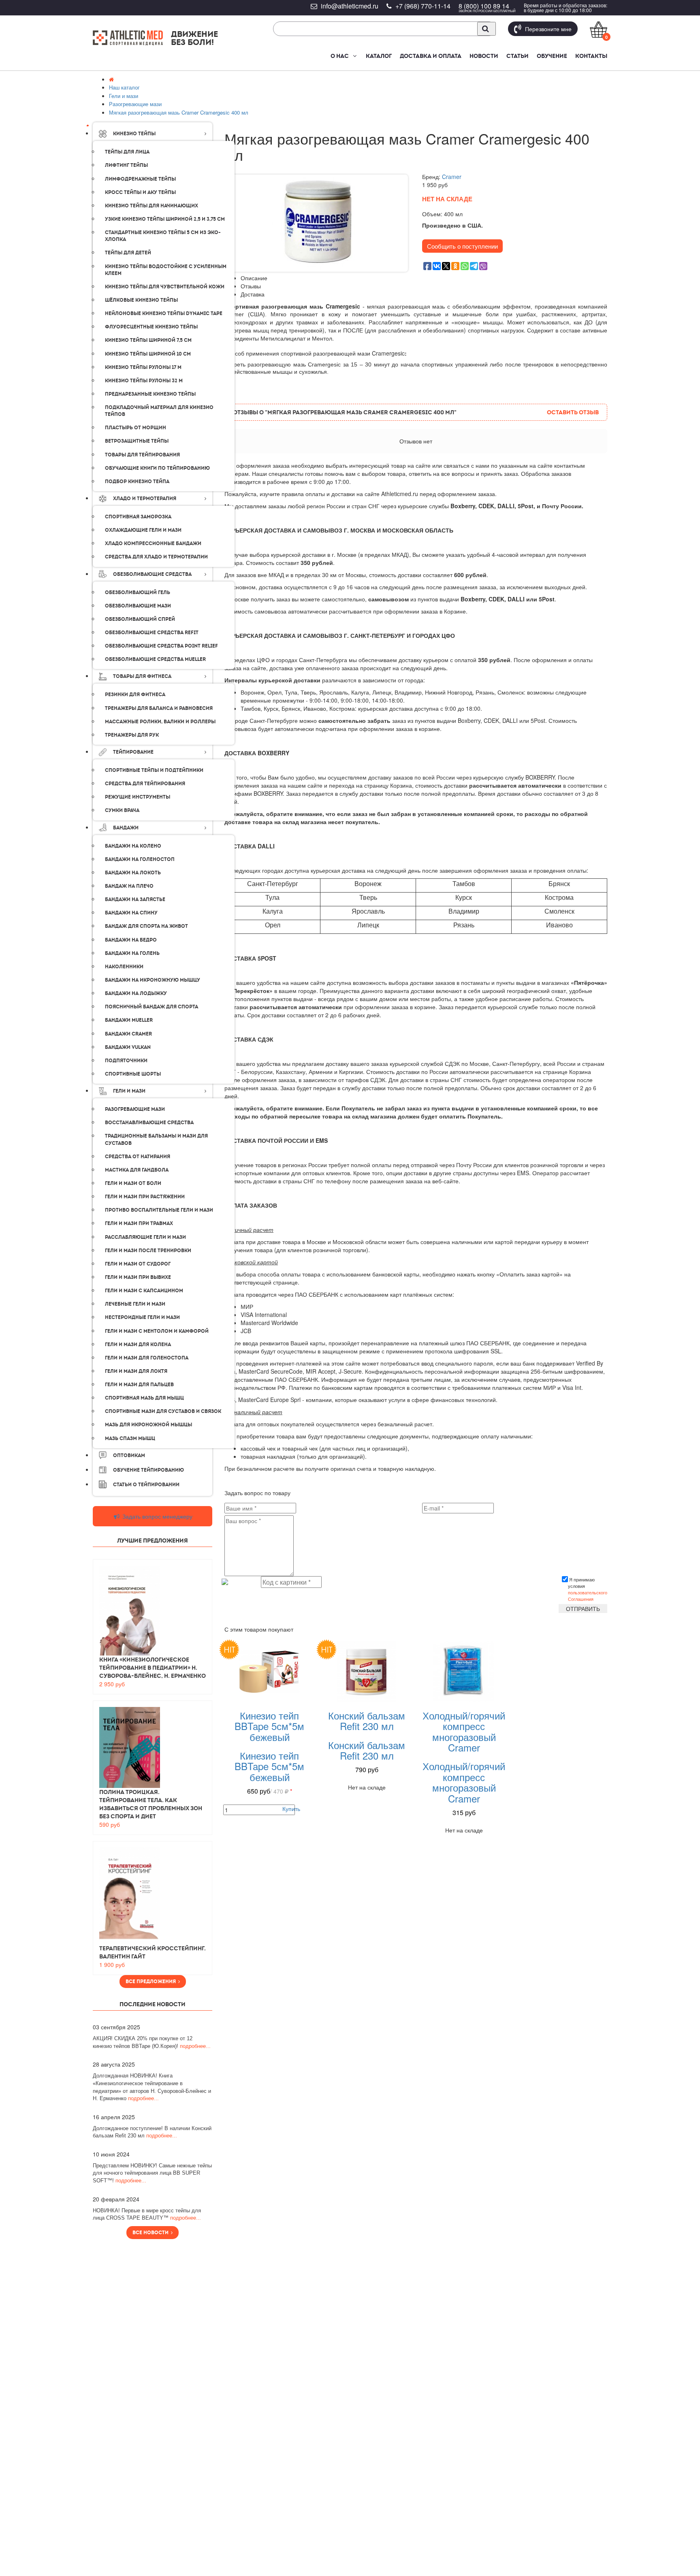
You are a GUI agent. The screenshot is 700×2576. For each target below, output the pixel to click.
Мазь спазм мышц (130, 1438)
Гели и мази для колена (138, 1344)
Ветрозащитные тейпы (137, 441)
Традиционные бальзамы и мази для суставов (156, 1139)
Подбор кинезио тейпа (137, 482)
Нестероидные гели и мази (142, 1317)
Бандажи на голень (132, 953)
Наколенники (124, 967)
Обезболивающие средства (152, 574)
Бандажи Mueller (129, 1020)
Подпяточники (126, 1061)
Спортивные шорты (133, 1074)
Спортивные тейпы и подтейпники (154, 770)
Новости (484, 56)
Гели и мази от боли (133, 1183)
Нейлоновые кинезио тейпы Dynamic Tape (164, 313)
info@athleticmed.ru (350, 6)
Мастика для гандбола (137, 1170)
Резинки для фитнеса (135, 695)
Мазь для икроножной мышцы (148, 1425)
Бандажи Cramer (128, 1034)
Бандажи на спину (131, 913)
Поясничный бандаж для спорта (152, 1007)
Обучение (552, 56)
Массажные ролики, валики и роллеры (160, 722)
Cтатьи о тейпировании (146, 1485)
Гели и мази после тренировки (148, 1251)
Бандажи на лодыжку (136, 993)
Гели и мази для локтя (136, 1371)
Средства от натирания (138, 1157)
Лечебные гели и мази (135, 1304)
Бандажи (126, 828)
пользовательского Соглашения (588, 1596)
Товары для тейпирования (142, 455)
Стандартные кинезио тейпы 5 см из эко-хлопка (163, 236)
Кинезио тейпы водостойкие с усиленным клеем (166, 270)
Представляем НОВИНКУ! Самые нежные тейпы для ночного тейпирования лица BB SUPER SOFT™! (152, 2173)
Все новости (152, 2233)
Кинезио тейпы (134, 134)
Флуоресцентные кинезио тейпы (151, 327)
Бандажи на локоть (133, 873)
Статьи (518, 56)
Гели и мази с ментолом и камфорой (157, 1331)
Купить (291, 1809)
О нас (340, 56)
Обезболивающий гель (138, 592)
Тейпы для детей (128, 253)
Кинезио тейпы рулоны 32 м (144, 381)
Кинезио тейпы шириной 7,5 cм (148, 340)
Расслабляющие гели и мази (145, 1237)
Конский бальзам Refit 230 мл (367, 1721)
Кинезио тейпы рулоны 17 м (143, 367)
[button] (354, 56)
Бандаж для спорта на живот (146, 926)
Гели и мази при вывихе (138, 1277)
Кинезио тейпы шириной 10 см (148, 354)
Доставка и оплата (431, 56)
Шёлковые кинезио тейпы (141, 300)
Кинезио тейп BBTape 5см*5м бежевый (269, 1726)
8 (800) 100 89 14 (484, 6)
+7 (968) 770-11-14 (423, 6)
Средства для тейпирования (145, 784)
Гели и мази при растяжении (145, 1197)
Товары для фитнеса (142, 676)
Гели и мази (129, 1091)
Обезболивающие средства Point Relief (161, 646)
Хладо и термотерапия (145, 499)
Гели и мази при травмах (139, 1223)
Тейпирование (133, 752)
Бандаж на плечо (129, 886)
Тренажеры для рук (132, 735)
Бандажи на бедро (131, 940)
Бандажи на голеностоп (140, 859)
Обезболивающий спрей (140, 619)
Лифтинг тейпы (126, 165)
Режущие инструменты (138, 797)
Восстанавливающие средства (149, 1123)
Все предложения (152, 1982)
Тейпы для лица (127, 152)
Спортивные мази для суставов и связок (163, 1411)
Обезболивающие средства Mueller (155, 659)
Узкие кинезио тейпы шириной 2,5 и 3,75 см (165, 219)
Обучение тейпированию (148, 1470)
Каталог (379, 56)
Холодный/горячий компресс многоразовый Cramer (464, 1731)
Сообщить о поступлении (462, 246)
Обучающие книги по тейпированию (157, 468)
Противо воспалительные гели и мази (159, 1210)
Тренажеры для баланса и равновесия (159, 708)
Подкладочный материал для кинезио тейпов (159, 411)
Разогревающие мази (135, 1109)
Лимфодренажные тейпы (140, 179)
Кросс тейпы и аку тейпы (140, 192)
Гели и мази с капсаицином (144, 1291)
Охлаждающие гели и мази (143, 530)
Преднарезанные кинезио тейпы (150, 394)
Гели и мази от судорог (138, 1264)
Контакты (591, 56)
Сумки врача (122, 810)
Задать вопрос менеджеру (157, 1516)
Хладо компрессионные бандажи (153, 543)
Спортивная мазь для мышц (144, 1398)
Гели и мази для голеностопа (147, 1358)
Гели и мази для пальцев (139, 1385)
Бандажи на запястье (135, 899)
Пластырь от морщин (136, 428)
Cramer (452, 177)
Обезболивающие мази (138, 606)
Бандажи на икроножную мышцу (153, 980)
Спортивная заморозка (138, 517)
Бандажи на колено (133, 846)
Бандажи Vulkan (128, 1047)
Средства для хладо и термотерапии (156, 557)
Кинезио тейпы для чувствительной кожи (165, 287)
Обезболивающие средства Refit (152, 633)
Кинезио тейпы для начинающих (152, 206)
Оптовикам (129, 1455)
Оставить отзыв (573, 412)
